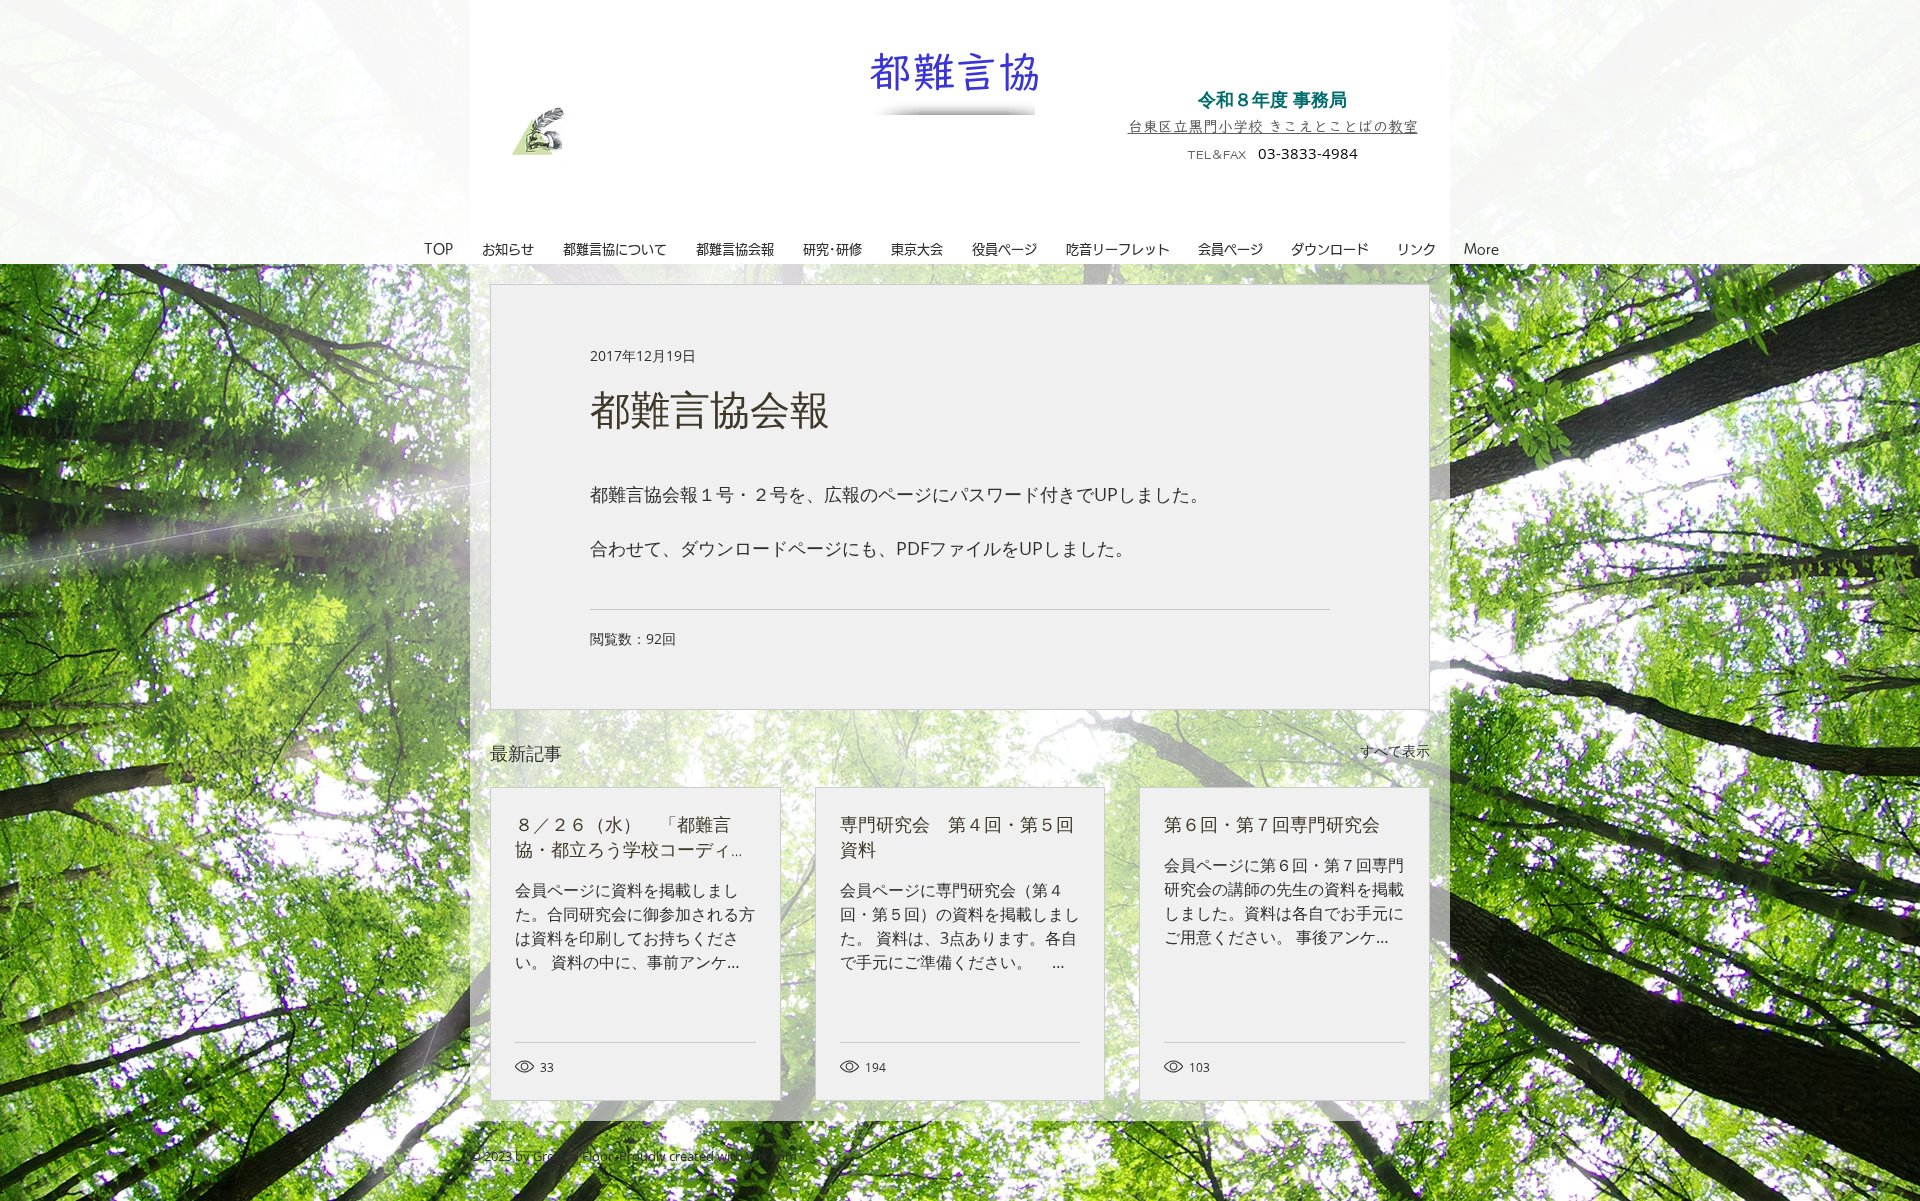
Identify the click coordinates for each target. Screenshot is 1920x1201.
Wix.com (771, 1156)
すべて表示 (1395, 750)
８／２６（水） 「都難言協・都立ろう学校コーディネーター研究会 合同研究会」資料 (632, 837)
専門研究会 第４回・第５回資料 (957, 836)
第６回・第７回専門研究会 (1272, 824)
